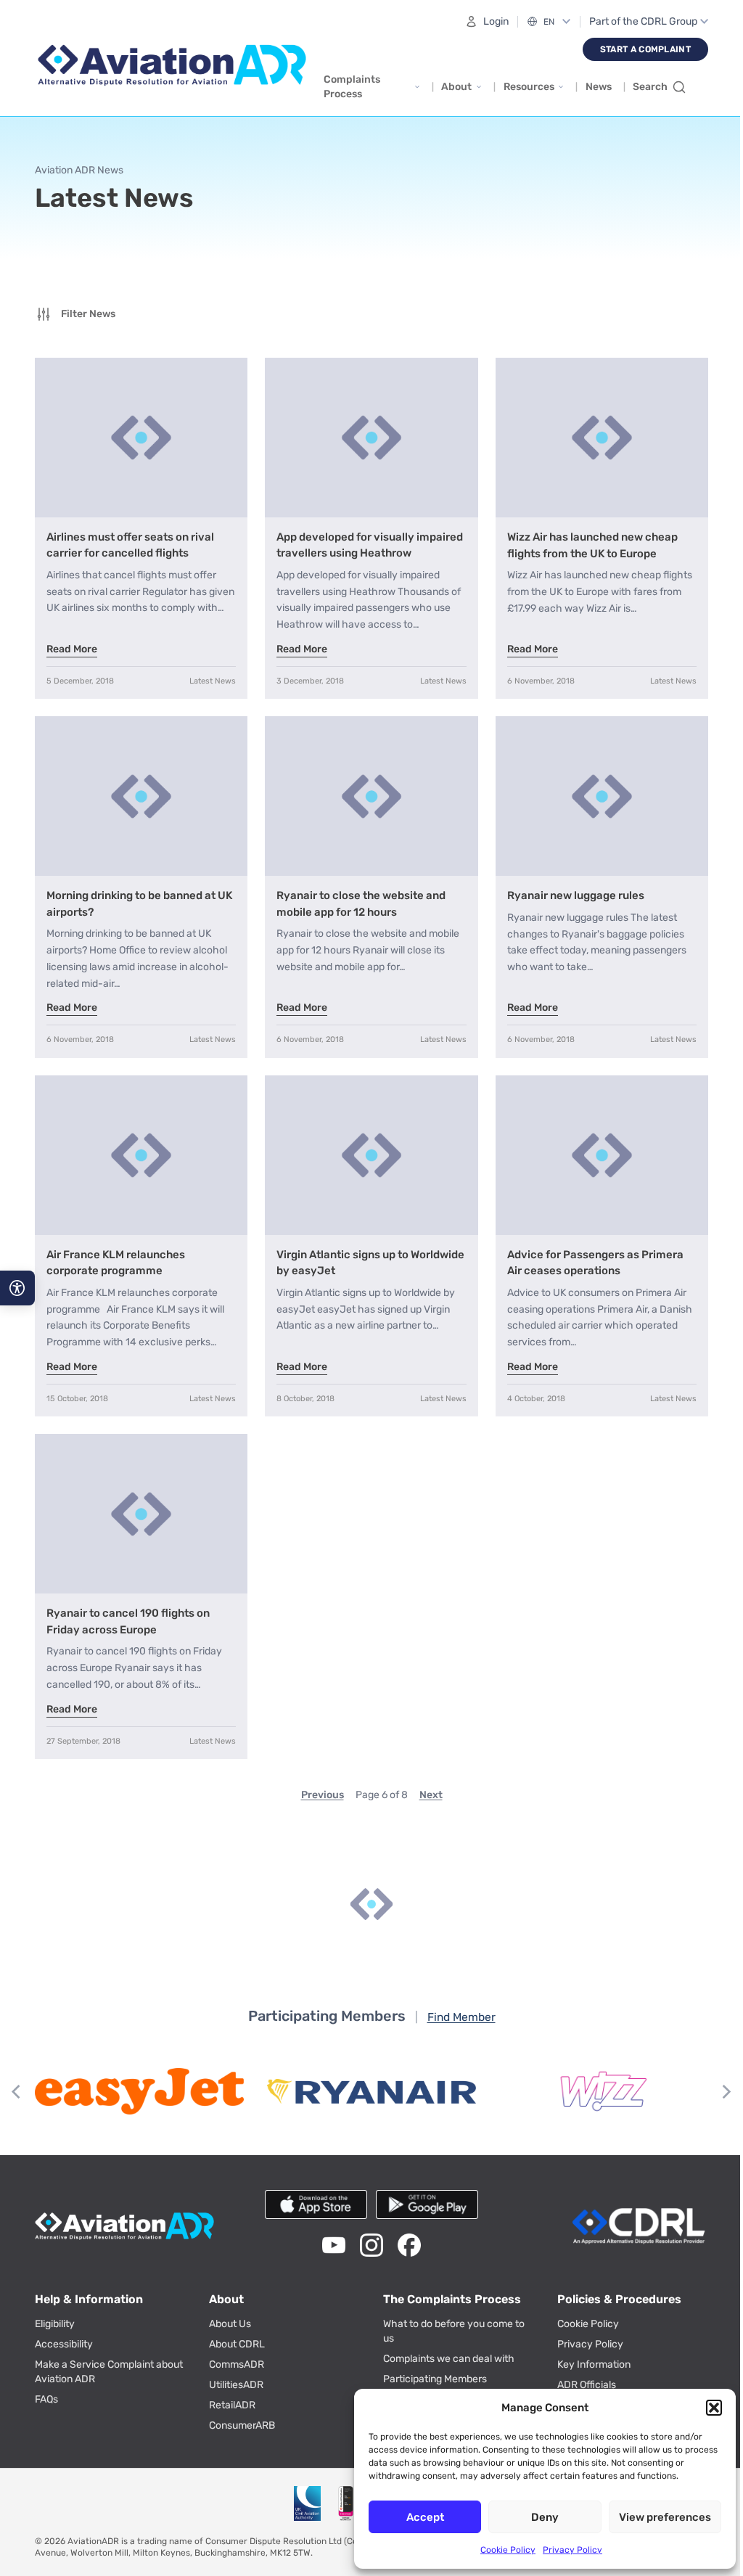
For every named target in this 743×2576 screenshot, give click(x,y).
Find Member (456, 2006)
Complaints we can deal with (444, 2348)
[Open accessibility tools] (17, 1288)
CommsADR (234, 2354)
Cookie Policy (508, 2550)
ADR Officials (579, 2374)
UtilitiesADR (233, 2374)
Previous (317, 1784)
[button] (714, 2408)
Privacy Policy (572, 2550)
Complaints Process (352, 87)
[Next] (715, 2080)
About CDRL (234, 2333)
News (599, 87)
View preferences (665, 2517)
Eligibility (55, 2313)
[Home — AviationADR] (172, 65)
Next (425, 1784)
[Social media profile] (329, 2234)
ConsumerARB (239, 2415)
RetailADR (229, 2394)
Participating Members (430, 2368)
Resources (529, 87)
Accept (425, 2517)
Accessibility (64, 2333)
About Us (227, 2313)
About (456, 87)
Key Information (586, 2354)
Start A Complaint (645, 49)
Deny (545, 2517)
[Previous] (17, 2080)
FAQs (46, 2388)
